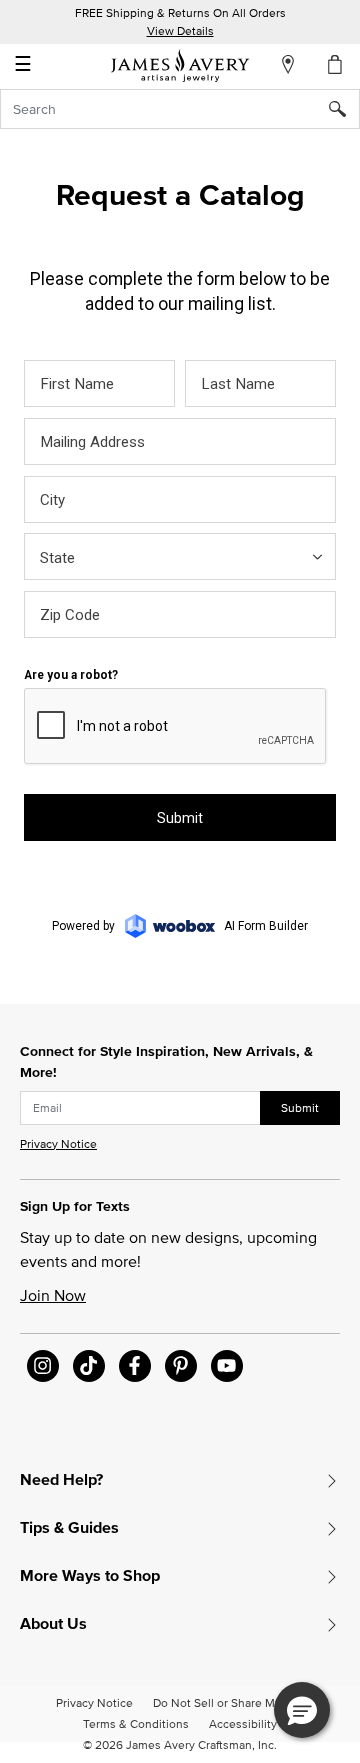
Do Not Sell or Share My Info (228, 1702)
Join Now (53, 1295)
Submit (300, 1107)
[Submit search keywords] (344, 109)
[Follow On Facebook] (135, 1366)
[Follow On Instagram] (43, 1366)
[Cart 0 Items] (336, 64)
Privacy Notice (58, 1143)
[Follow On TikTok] (89, 1366)
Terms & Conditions (136, 1723)
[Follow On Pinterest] (181, 1366)
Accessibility (243, 1723)
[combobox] (180, 109)
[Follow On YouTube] (227, 1366)
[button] (302, 1710)
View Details (180, 30)
